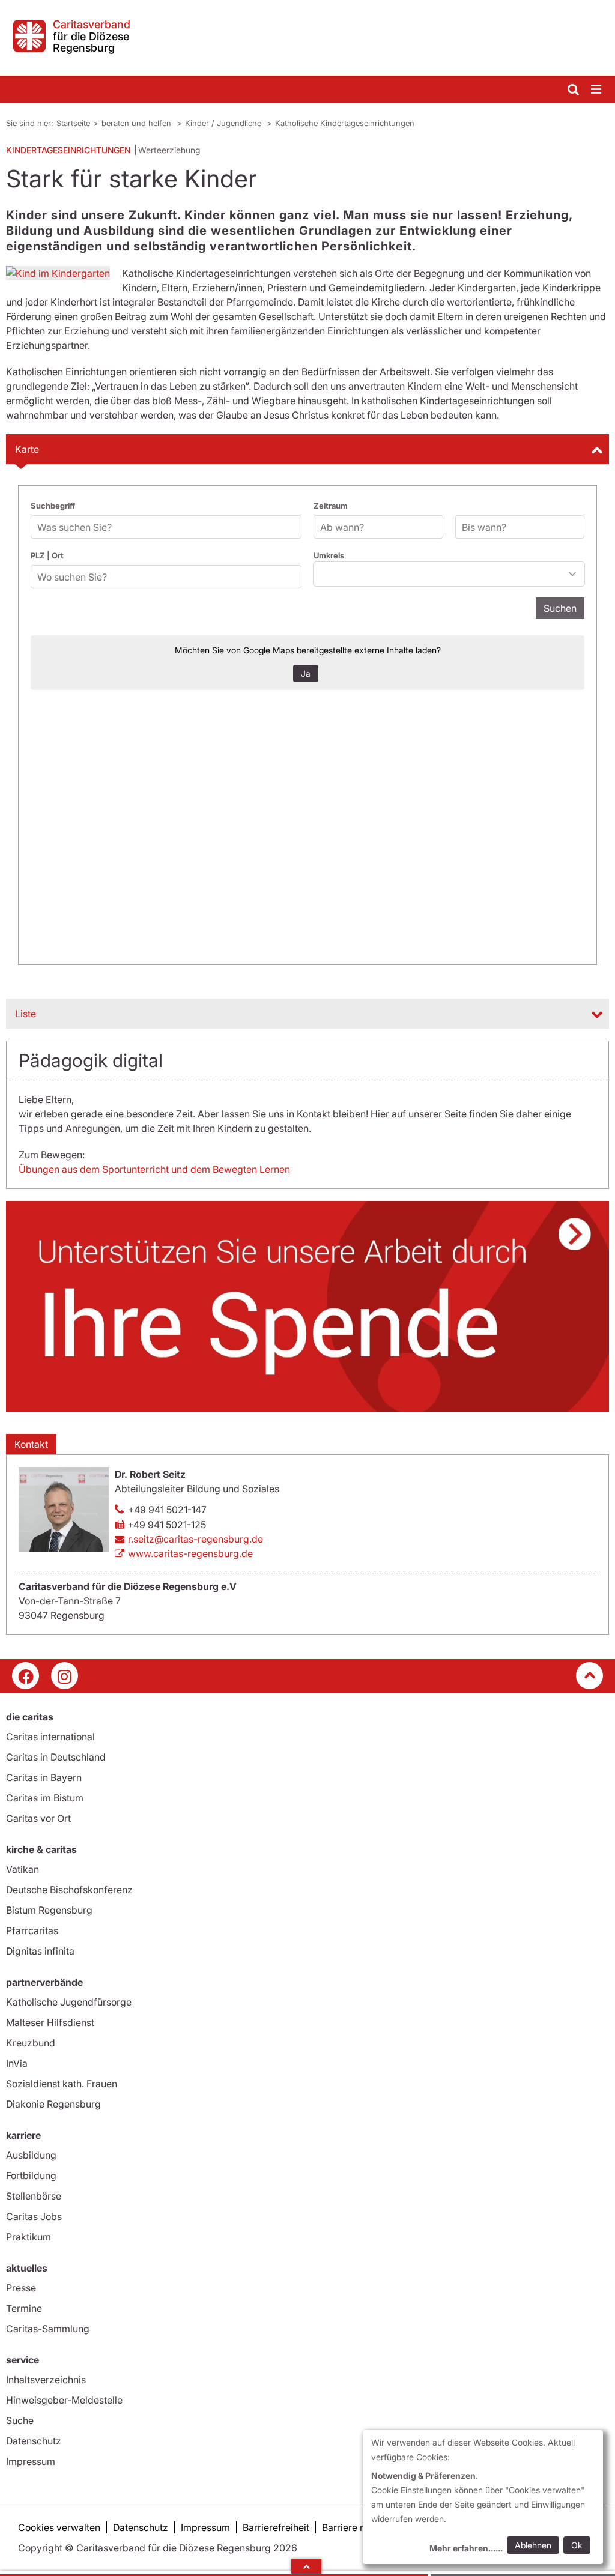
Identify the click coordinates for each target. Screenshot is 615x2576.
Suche (20, 2420)
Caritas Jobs (34, 2216)
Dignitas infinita (40, 1951)
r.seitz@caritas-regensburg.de (195, 1539)
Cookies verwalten (59, 2527)
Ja (306, 673)
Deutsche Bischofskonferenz (69, 1890)
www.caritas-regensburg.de (190, 1553)
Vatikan (23, 1869)
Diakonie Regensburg (53, 2104)
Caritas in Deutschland (56, 1757)
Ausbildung (31, 2155)
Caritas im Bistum (45, 1798)
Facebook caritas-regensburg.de (26, 1676)
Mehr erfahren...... (466, 2548)
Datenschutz (34, 2441)
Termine (24, 2308)
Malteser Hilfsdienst (50, 2022)
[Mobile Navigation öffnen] (597, 90)
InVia (17, 2063)
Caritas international (50, 1737)
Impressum (31, 2461)
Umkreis (329, 555)
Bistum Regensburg (49, 1910)
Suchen (560, 608)
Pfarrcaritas (32, 1930)
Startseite (73, 123)
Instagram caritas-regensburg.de (65, 1676)
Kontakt (31, 1444)
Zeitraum (331, 506)
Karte (27, 449)
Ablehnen (533, 2545)
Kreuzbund (31, 2043)
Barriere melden (357, 2527)
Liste (26, 1014)
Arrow (306, 2566)
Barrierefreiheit (276, 2527)
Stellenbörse (34, 2196)
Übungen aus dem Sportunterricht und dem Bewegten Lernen (154, 1169)
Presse (21, 2288)
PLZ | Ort (47, 555)
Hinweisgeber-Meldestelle (64, 2400)
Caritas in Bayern (44, 1777)
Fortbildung (31, 2175)
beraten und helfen (138, 123)
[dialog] (483, 2497)
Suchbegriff (53, 506)
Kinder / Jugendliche (224, 123)
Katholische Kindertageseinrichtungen (345, 123)
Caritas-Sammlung (48, 2329)
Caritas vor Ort (38, 1818)
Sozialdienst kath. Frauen (62, 2084)
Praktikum (29, 2237)
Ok (577, 2545)
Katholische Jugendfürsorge (69, 2002)
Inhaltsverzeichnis (46, 2380)
